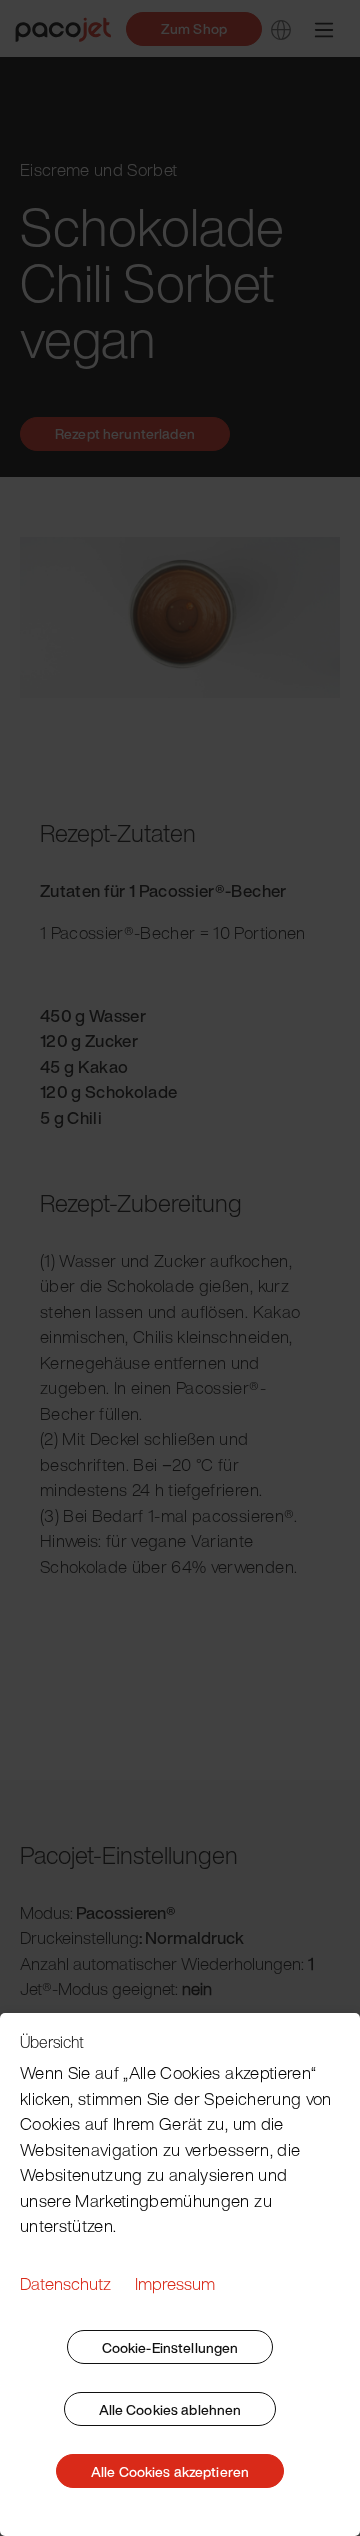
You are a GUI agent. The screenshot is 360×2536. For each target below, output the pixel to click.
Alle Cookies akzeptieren (170, 2471)
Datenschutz (65, 2283)
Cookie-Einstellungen (170, 2347)
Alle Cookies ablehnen (170, 2409)
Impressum (175, 2283)
